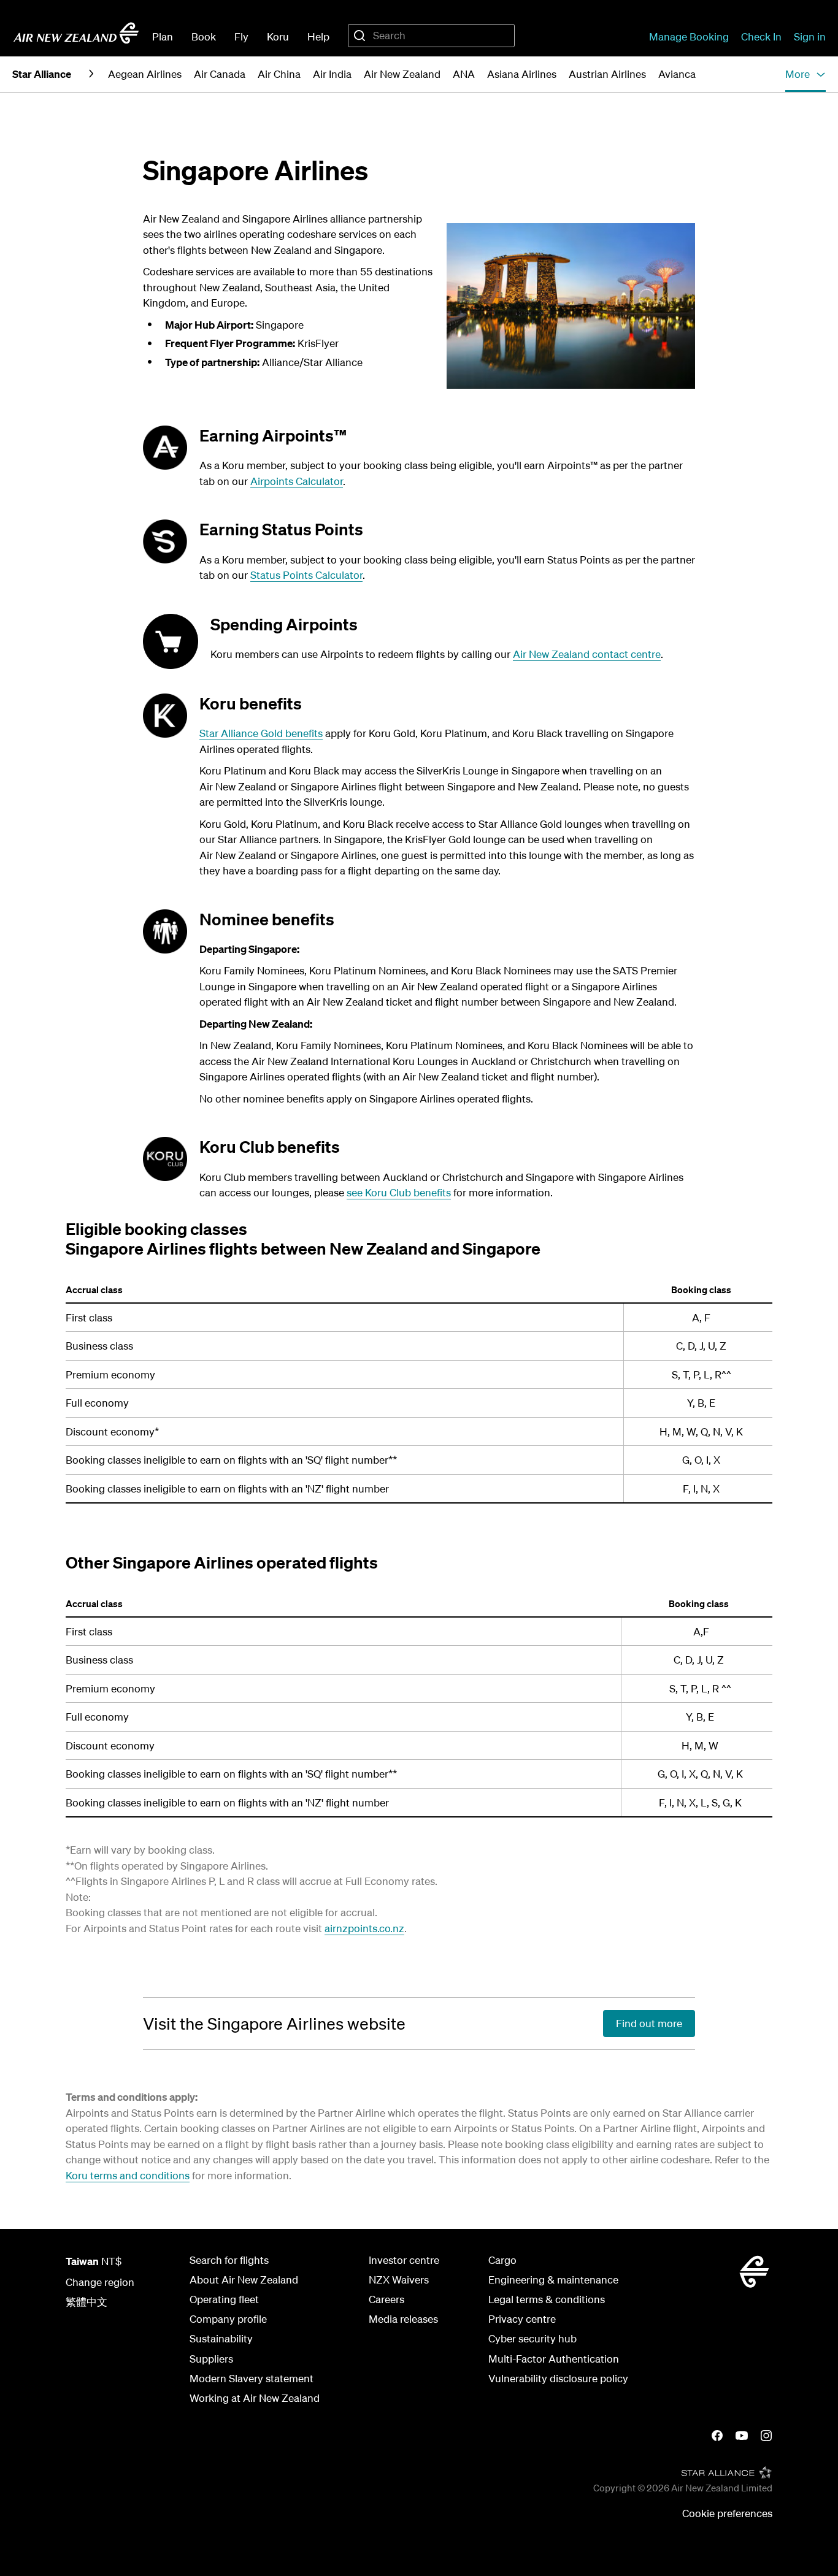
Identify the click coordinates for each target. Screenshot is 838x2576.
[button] (805, 74)
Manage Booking (689, 36)
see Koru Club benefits (399, 1192)
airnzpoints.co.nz (364, 1928)
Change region (100, 2282)
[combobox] (431, 36)
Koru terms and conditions (128, 2175)
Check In (761, 36)
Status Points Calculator (306, 575)
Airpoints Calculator (297, 481)
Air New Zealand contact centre (587, 654)
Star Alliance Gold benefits (261, 733)
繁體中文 (86, 2302)
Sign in (810, 36)
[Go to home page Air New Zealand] (76, 33)
